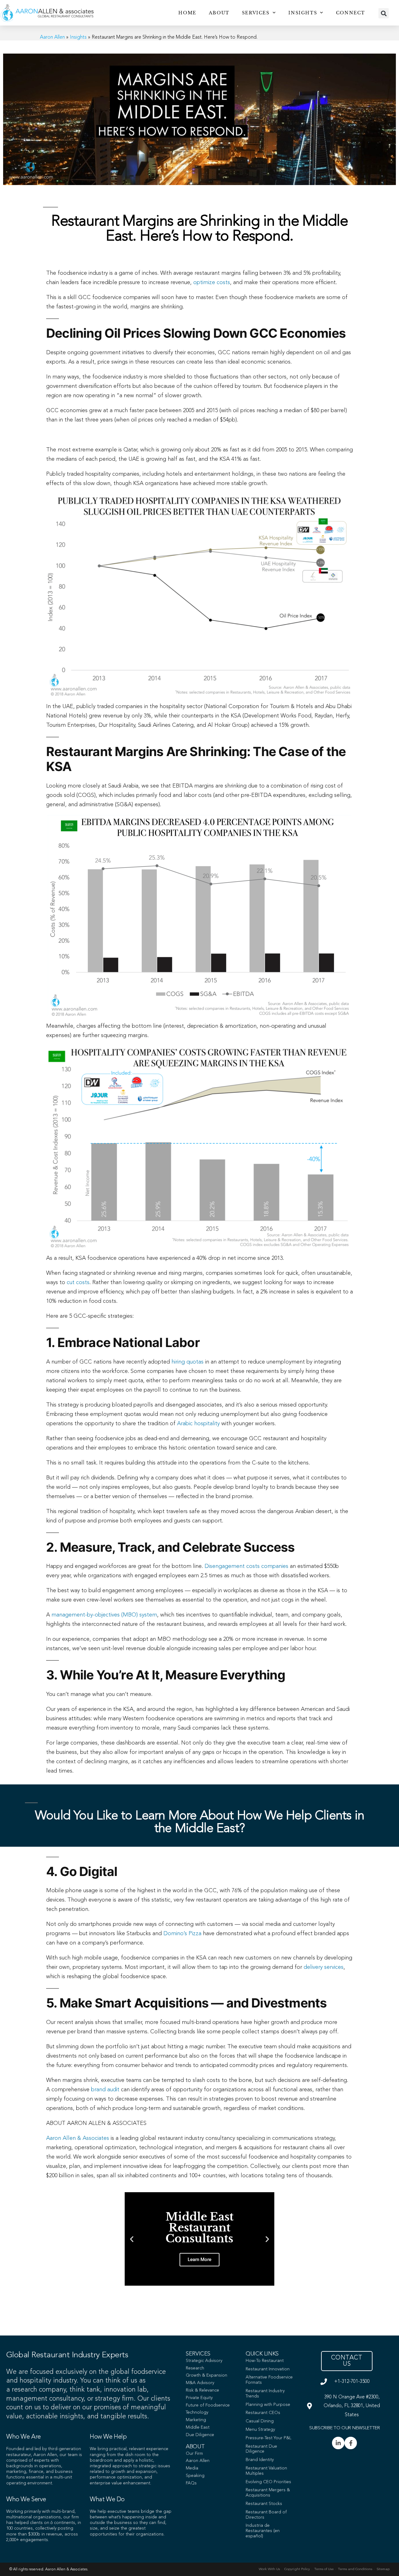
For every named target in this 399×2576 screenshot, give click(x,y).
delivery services (324, 1967)
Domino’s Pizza (182, 1934)
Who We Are (24, 2437)
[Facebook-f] (351, 2443)
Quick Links (262, 2354)
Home (187, 13)
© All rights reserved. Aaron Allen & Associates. (49, 2569)
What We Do (107, 2500)
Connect (351, 13)
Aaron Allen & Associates (78, 2138)
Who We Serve (26, 2500)
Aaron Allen (52, 37)
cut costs (78, 1283)
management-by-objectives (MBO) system (104, 1615)
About (219, 13)
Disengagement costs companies (246, 1566)
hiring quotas (187, 1362)
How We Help (108, 2437)
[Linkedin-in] (338, 2443)
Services (256, 13)
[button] (384, 13)
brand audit (105, 2090)
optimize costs (212, 283)
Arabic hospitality (198, 1424)
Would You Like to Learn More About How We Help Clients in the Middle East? (199, 1822)
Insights (303, 13)
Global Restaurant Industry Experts (67, 2355)
